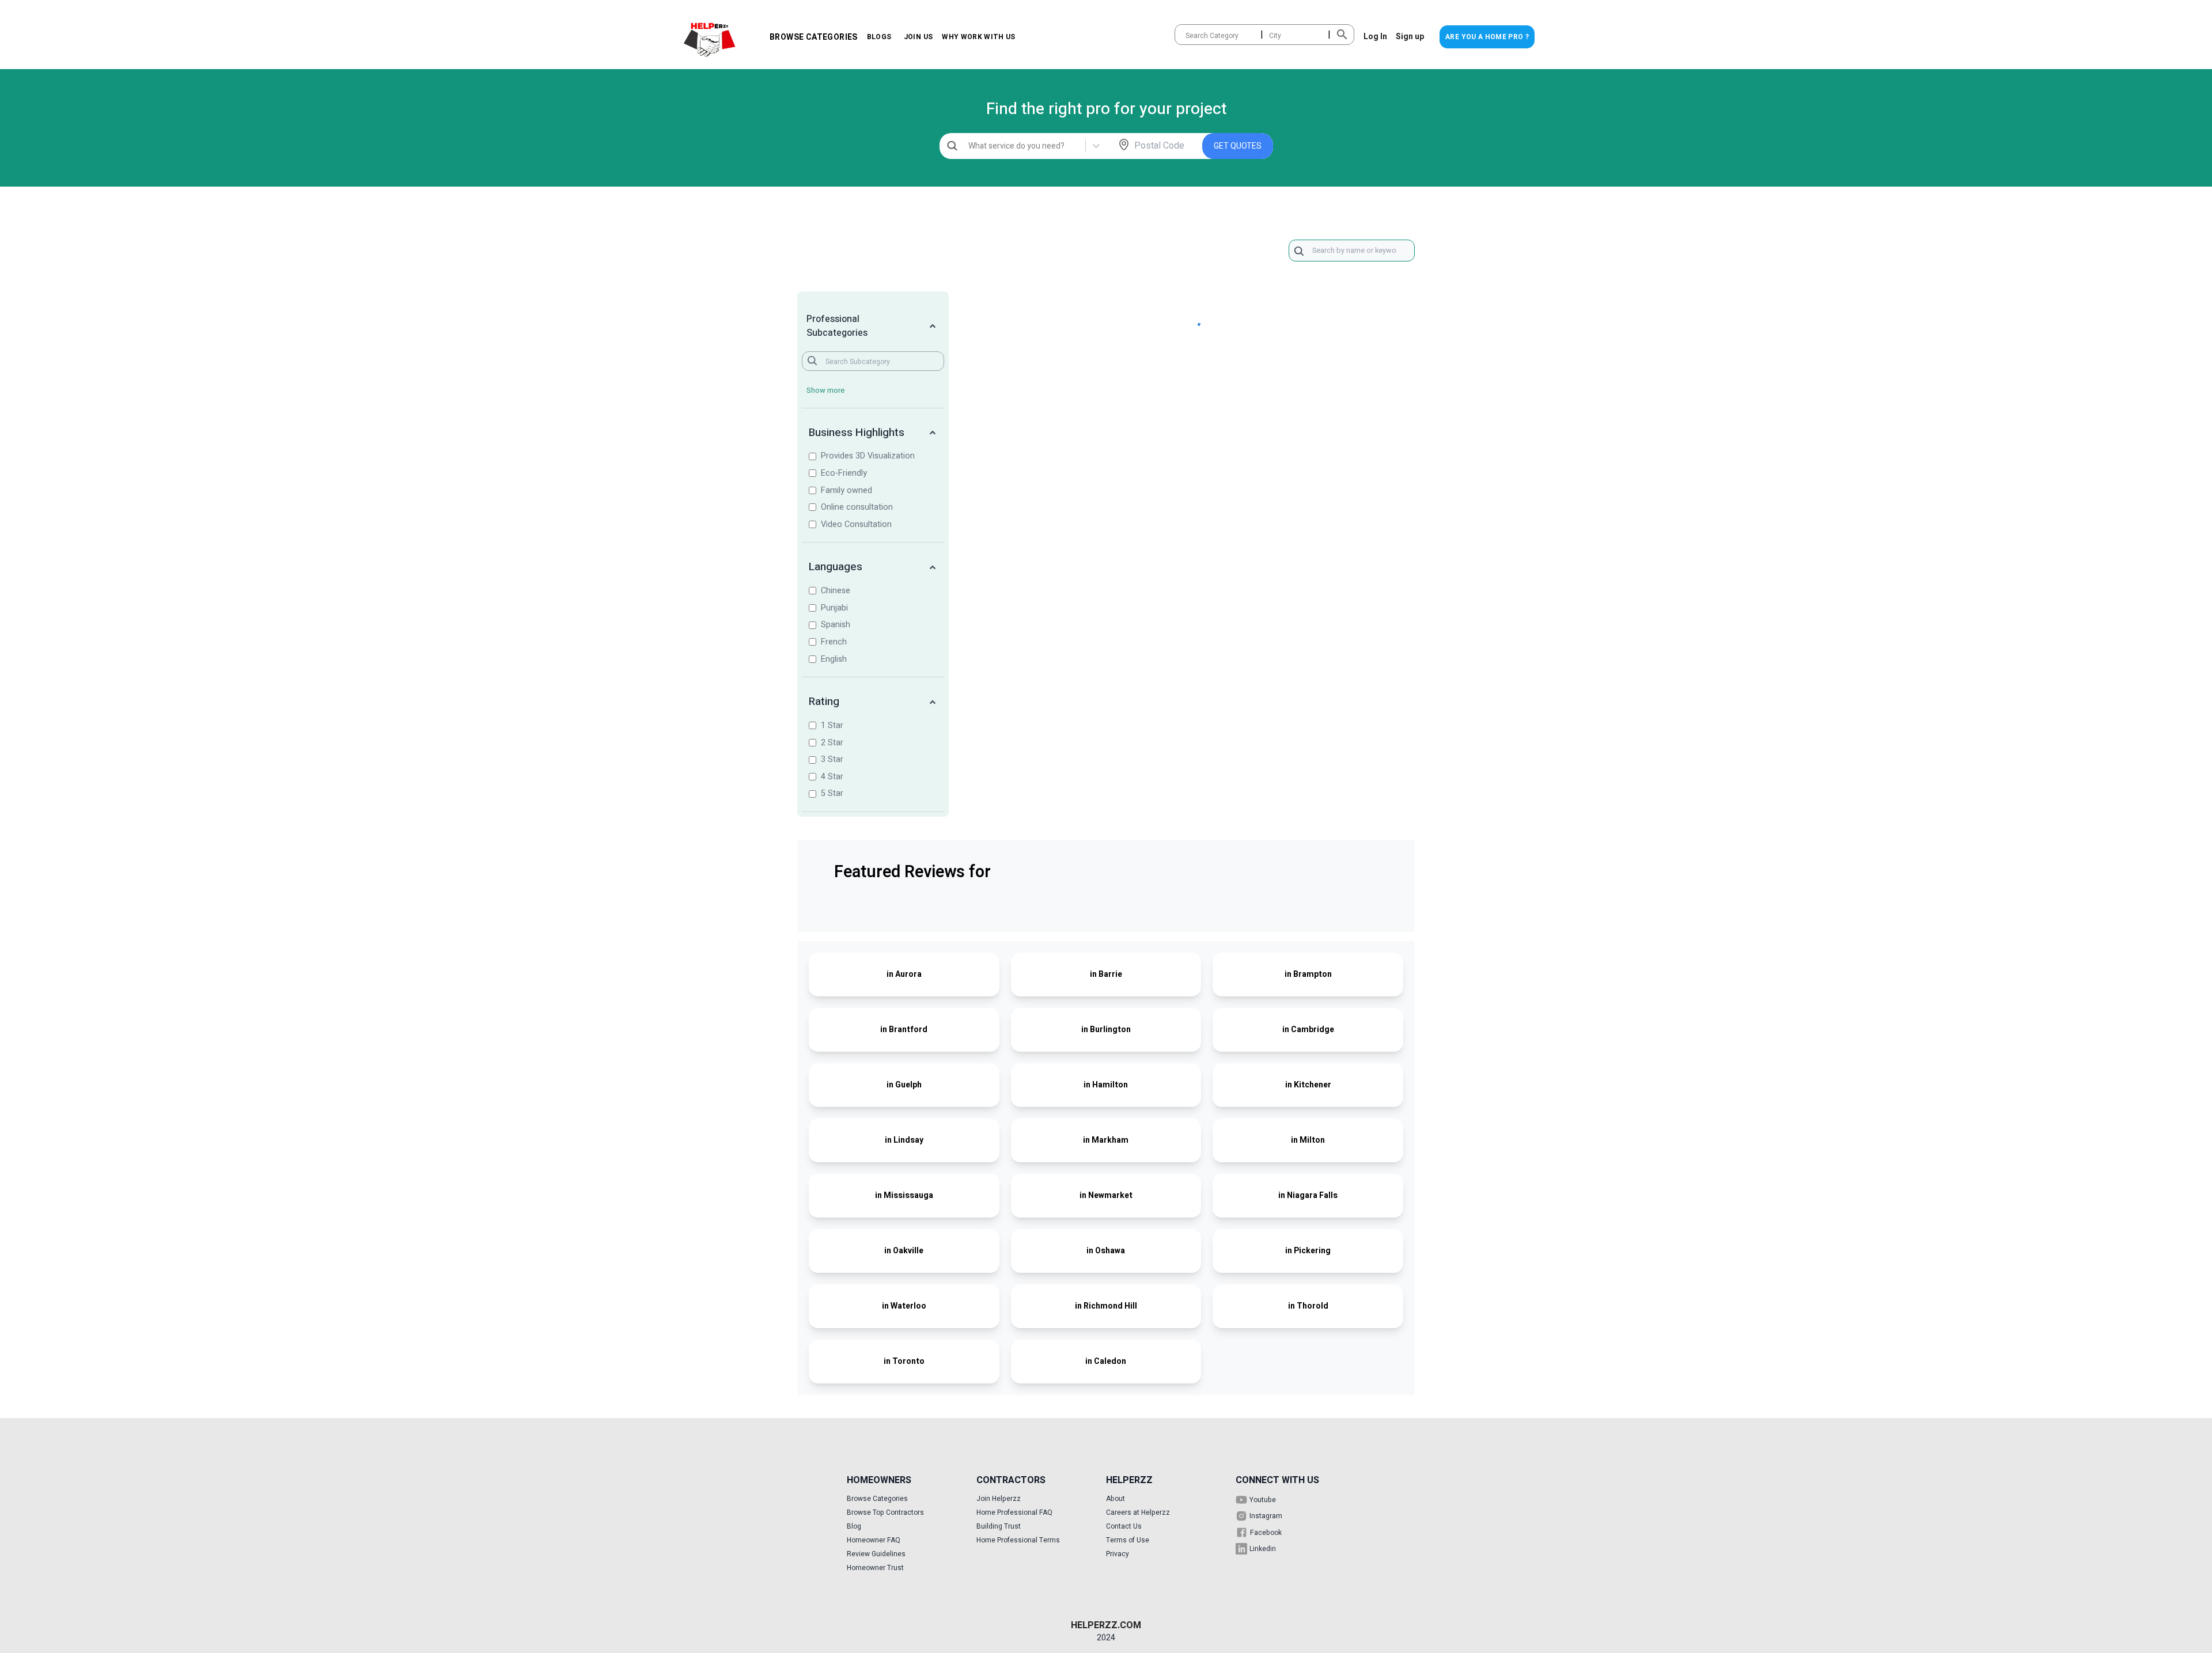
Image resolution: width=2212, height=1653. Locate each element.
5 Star (832, 793)
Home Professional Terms (1018, 1540)
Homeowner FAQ (874, 1540)
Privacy (1118, 1554)
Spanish (836, 625)
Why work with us (979, 37)
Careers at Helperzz (1138, 1512)
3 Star (832, 759)
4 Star (832, 777)
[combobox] (1186, 36)
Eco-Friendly (844, 473)
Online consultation (857, 507)
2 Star (832, 743)
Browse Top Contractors (885, 1512)
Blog (854, 1526)
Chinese (836, 591)
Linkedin (1263, 1549)
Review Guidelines (876, 1554)
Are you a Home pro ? (1487, 37)
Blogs (879, 37)
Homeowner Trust (875, 1568)
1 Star (832, 725)
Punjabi (834, 608)
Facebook (1266, 1533)
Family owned (846, 490)
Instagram (1266, 1516)
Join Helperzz (999, 1499)
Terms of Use (1128, 1540)
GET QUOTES (1238, 146)
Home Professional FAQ (1014, 1512)
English (834, 659)
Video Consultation (856, 524)
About (1116, 1499)
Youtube (1263, 1500)
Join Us (918, 37)
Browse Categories (814, 37)
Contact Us (1124, 1526)
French (834, 642)
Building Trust (999, 1526)
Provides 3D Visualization (868, 456)
